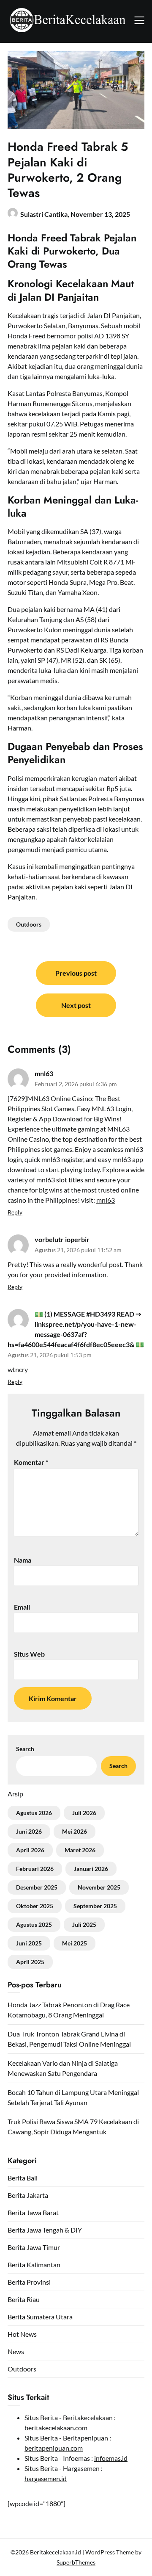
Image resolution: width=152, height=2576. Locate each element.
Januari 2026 (91, 1869)
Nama (23, 1560)
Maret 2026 (80, 1850)
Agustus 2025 (34, 1924)
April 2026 (30, 1850)
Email (22, 1607)
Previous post (76, 973)
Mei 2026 (75, 1831)
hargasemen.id (46, 2478)
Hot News (22, 2334)
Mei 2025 (75, 1943)
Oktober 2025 (35, 1906)
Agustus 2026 (34, 1813)
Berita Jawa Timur (34, 2247)
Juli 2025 (84, 1924)
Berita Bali (23, 2178)
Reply (15, 1212)
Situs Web (29, 1654)
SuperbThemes (76, 2562)
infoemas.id (111, 2458)
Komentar (31, 1462)
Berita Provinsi (29, 2282)
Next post (76, 1005)
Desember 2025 (37, 1887)
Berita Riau (24, 2299)
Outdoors (29, 924)
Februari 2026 (35, 1869)
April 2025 (30, 1962)
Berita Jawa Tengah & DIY (45, 2230)
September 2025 (95, 1906)
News (16, 2351)
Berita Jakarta (28, 2195)
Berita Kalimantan (34, 2265)
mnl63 (44, 1073)
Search (25, 1749)
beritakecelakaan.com (56, 2428)
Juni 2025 (29, 1943)
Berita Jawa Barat (33, 2212)
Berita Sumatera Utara (40, 2317)
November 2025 (99, 1887)
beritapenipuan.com (54, 2448)
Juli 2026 (84, 1813)
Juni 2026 (29, 1831)
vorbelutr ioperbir (62, 1239)
